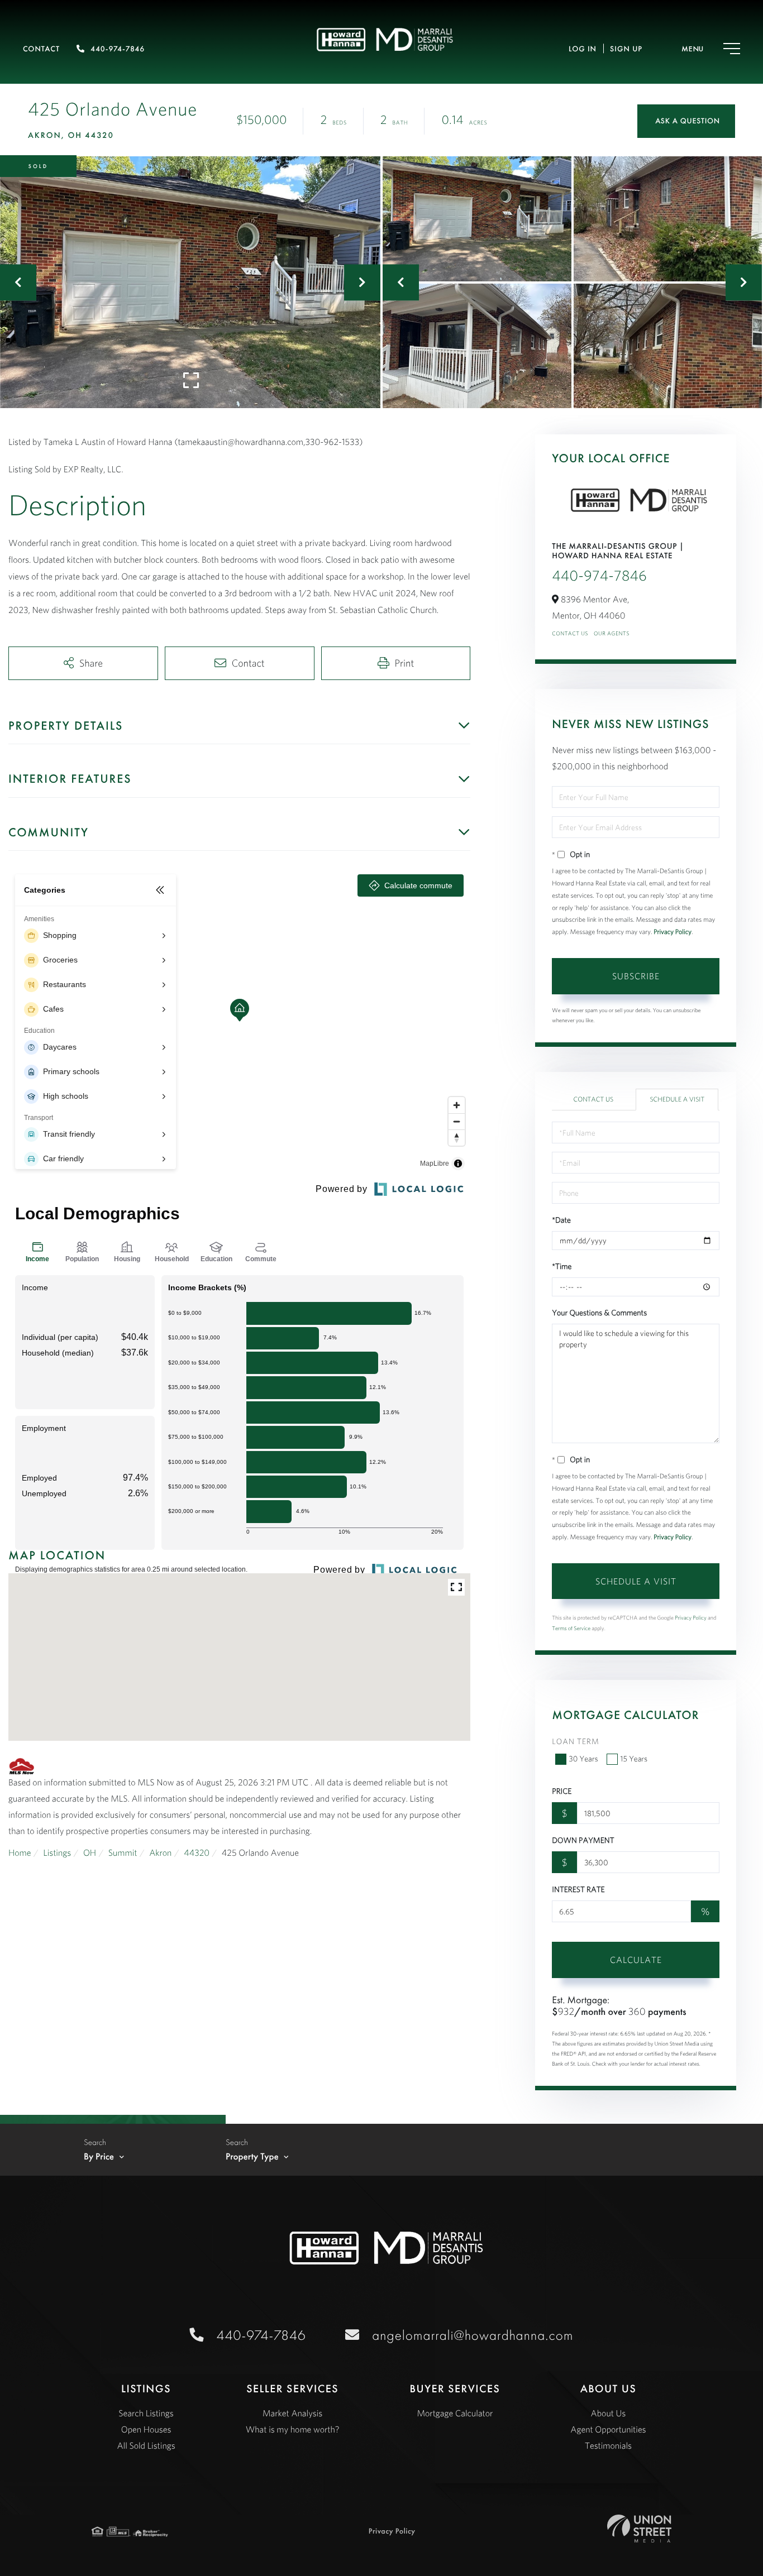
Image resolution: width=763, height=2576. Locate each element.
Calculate (636, 1960)
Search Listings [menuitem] (146, 2414)
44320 (197, 1853)
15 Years (634, 1759)
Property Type (252, 2157)
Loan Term (575, 1741)
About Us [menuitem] (609, 2414)
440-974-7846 (118, 49)
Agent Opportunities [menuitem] (608, 2430)
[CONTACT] (686, 121)
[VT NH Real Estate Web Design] (639, 2529)
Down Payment (583, 1840)
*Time (562, 1266)
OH (90, 1853)
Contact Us (570, 633)
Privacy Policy (673, 932)
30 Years (583, 1759)
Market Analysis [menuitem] (292, 2414)
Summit (123, 1853)
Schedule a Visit (677, 1100)
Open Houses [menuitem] (146, 2430)
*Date (561, 1220)
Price (562, 1791)
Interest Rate (578, 1889)
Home (20, 1853)
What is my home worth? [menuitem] (293, 2430)
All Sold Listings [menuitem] (146, 2446)
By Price (99, 2157)
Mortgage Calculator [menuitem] (455, 2414)
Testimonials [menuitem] (608, 2446)
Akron (160, 1853)
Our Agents (612, 633)
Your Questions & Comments (599, 1313)
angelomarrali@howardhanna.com (473, 2335)
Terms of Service (571, 1628)
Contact (41, 49)
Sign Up (626, 49)
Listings (57, 1853)
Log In (583, 49)
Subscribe (636, 976)
